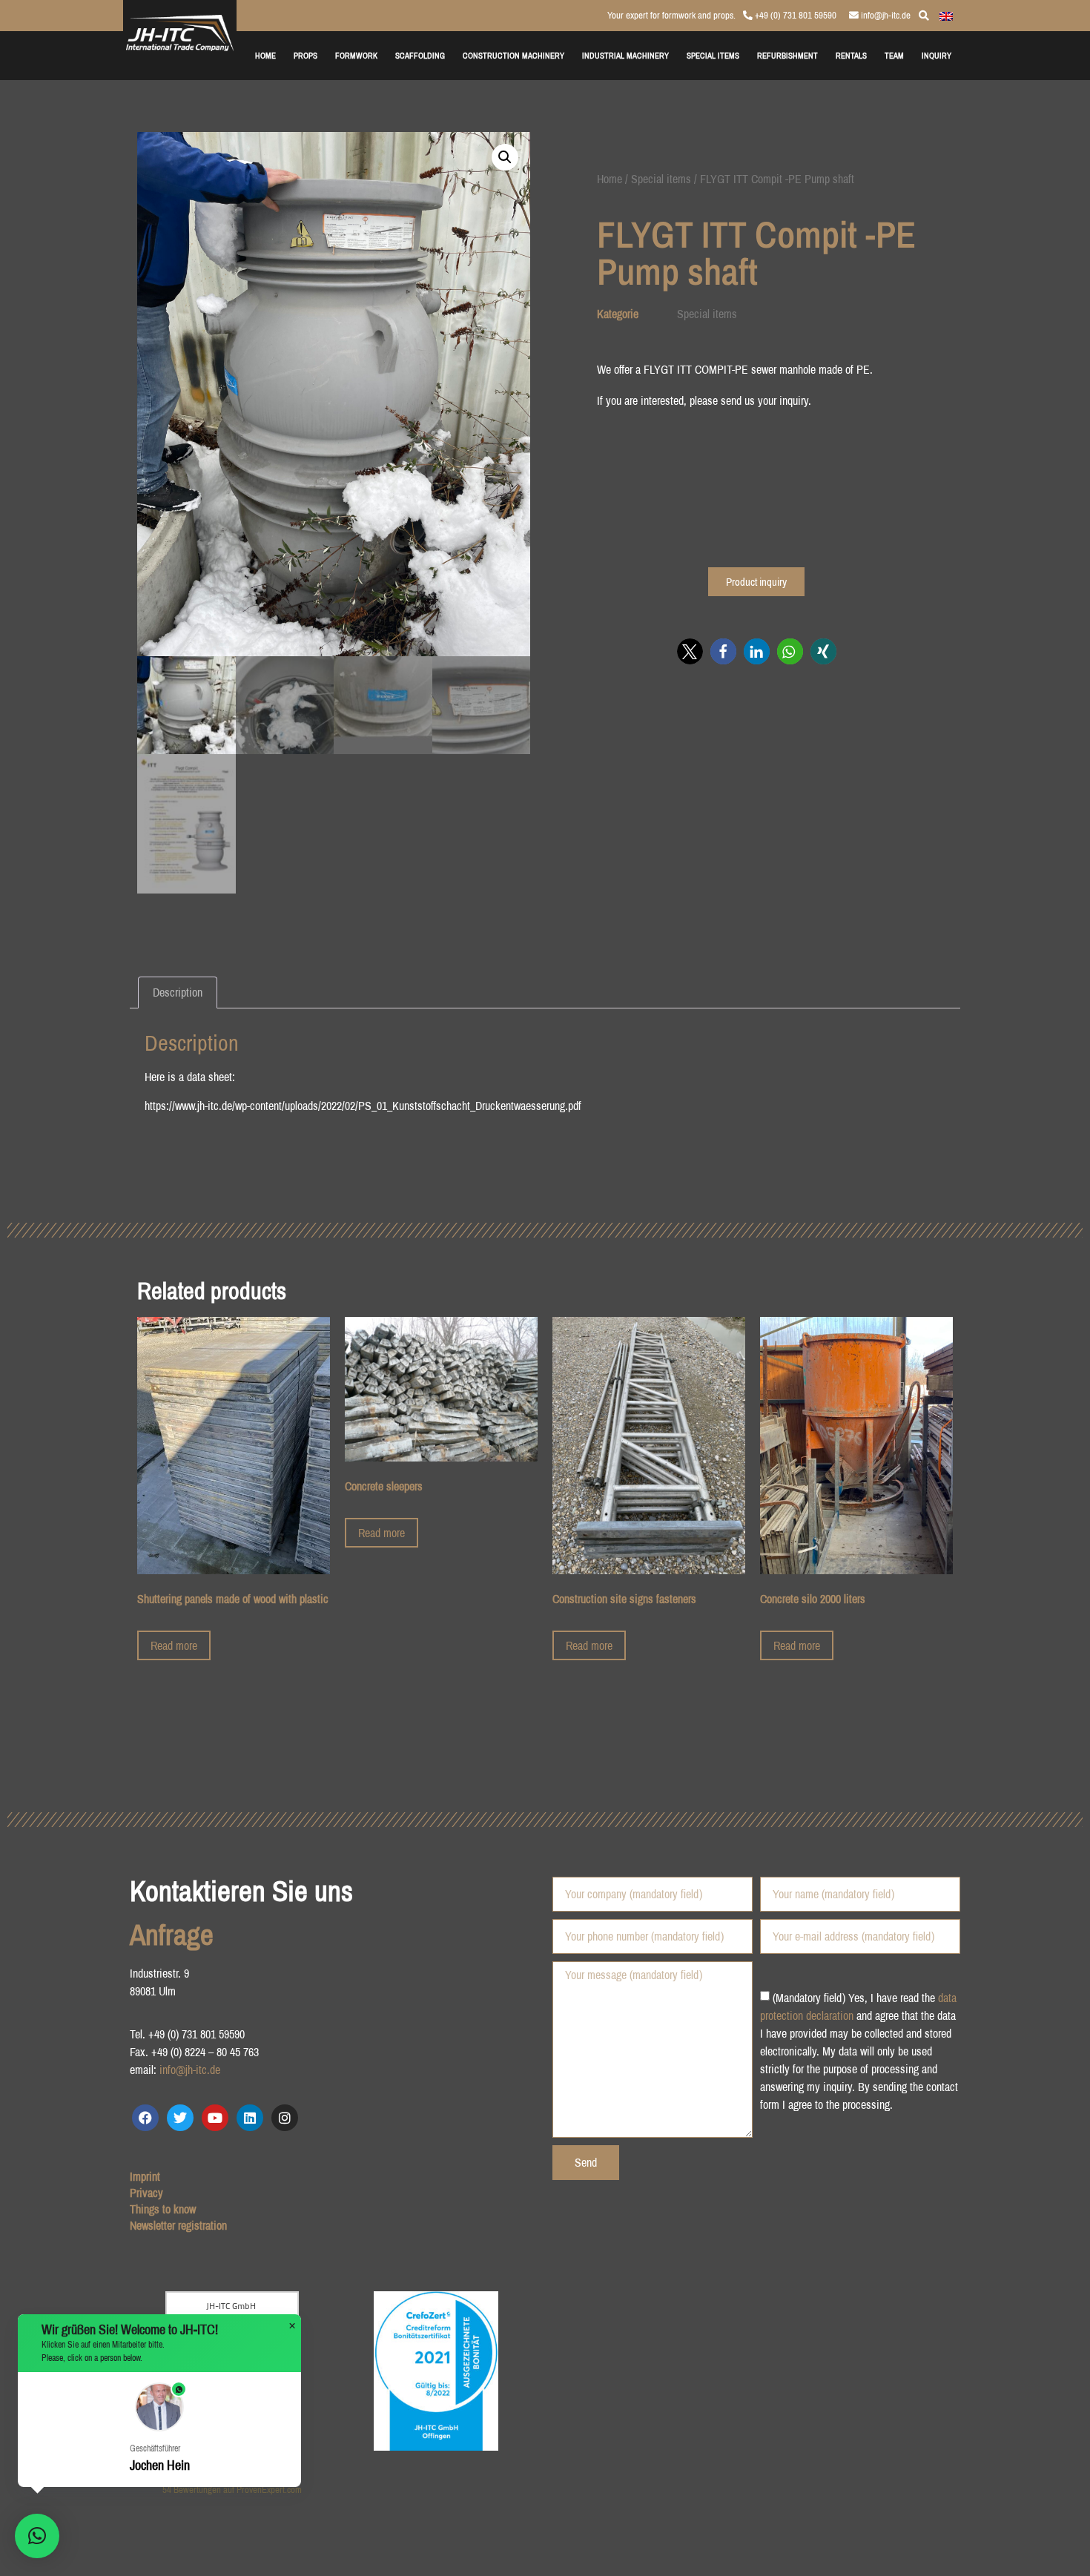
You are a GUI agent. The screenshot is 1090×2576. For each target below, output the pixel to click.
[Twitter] (180, 2118)
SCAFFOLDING (420, 55)
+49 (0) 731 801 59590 (795, 15)
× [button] (292, 2326)
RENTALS (851, 55)
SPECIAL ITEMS (713, 55)
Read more (174, 1645)
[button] (505, 157)
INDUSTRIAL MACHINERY (625, 55)
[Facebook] (145, 2118)
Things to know (163, 2209)
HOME (265, 55)
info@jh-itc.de (885, 15)
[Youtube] (215, 2118)
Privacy (146, 2193)
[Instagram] (285, 2118)
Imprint (145, 2176)
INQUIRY (937, 55)
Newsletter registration (178, 2225)
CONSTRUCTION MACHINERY (513, 55)
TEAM (894, 55)
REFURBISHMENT (787, 55)
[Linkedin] (250, 2118)
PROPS (305, 55)
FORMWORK (356, 55)
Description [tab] (178, 992)
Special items (661, 179)
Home (610, 179)
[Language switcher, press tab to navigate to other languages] (946, 15)
